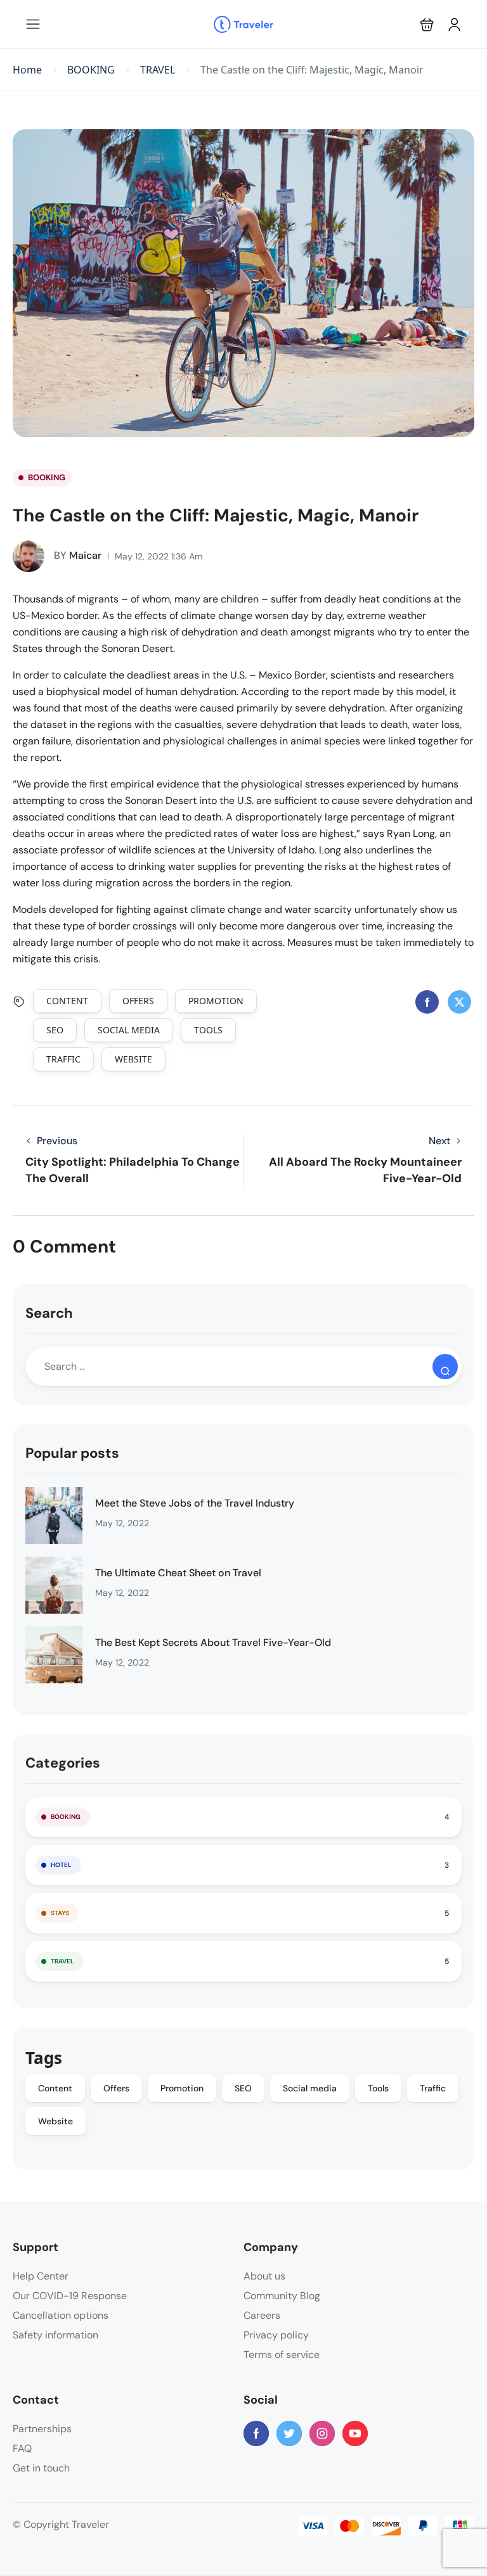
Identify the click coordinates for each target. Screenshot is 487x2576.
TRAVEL (158, 70)
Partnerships (42, 2429)
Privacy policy (276, 2335)
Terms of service (282, 2355)
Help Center (41, 2276)
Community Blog (282, 2296)
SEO (55, 1030)
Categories (63, 1763)
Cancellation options (61, 2315)
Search (49, 1313)
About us (264, 2276)
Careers (262, 2315)
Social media (129, 1030)
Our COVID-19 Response (70, 2296)
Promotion (216, 1001)
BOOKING (91, 70)
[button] (427, 24)
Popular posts (72, 1453)
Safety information (55, 2335)
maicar (78, 555)
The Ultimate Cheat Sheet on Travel (178, 1573)
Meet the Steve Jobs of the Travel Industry (195, 1503)
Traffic (63, 1059)
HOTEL (61, 1865)
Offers (138, 1001)
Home (27, 70)
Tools (208, 1030)
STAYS (60, 1913)
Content (67, 1001)
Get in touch (41, 2468)
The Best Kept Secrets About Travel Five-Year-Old (213, 1642)
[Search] (445, 1367)
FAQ (22, 2448)
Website (133, 1059)
